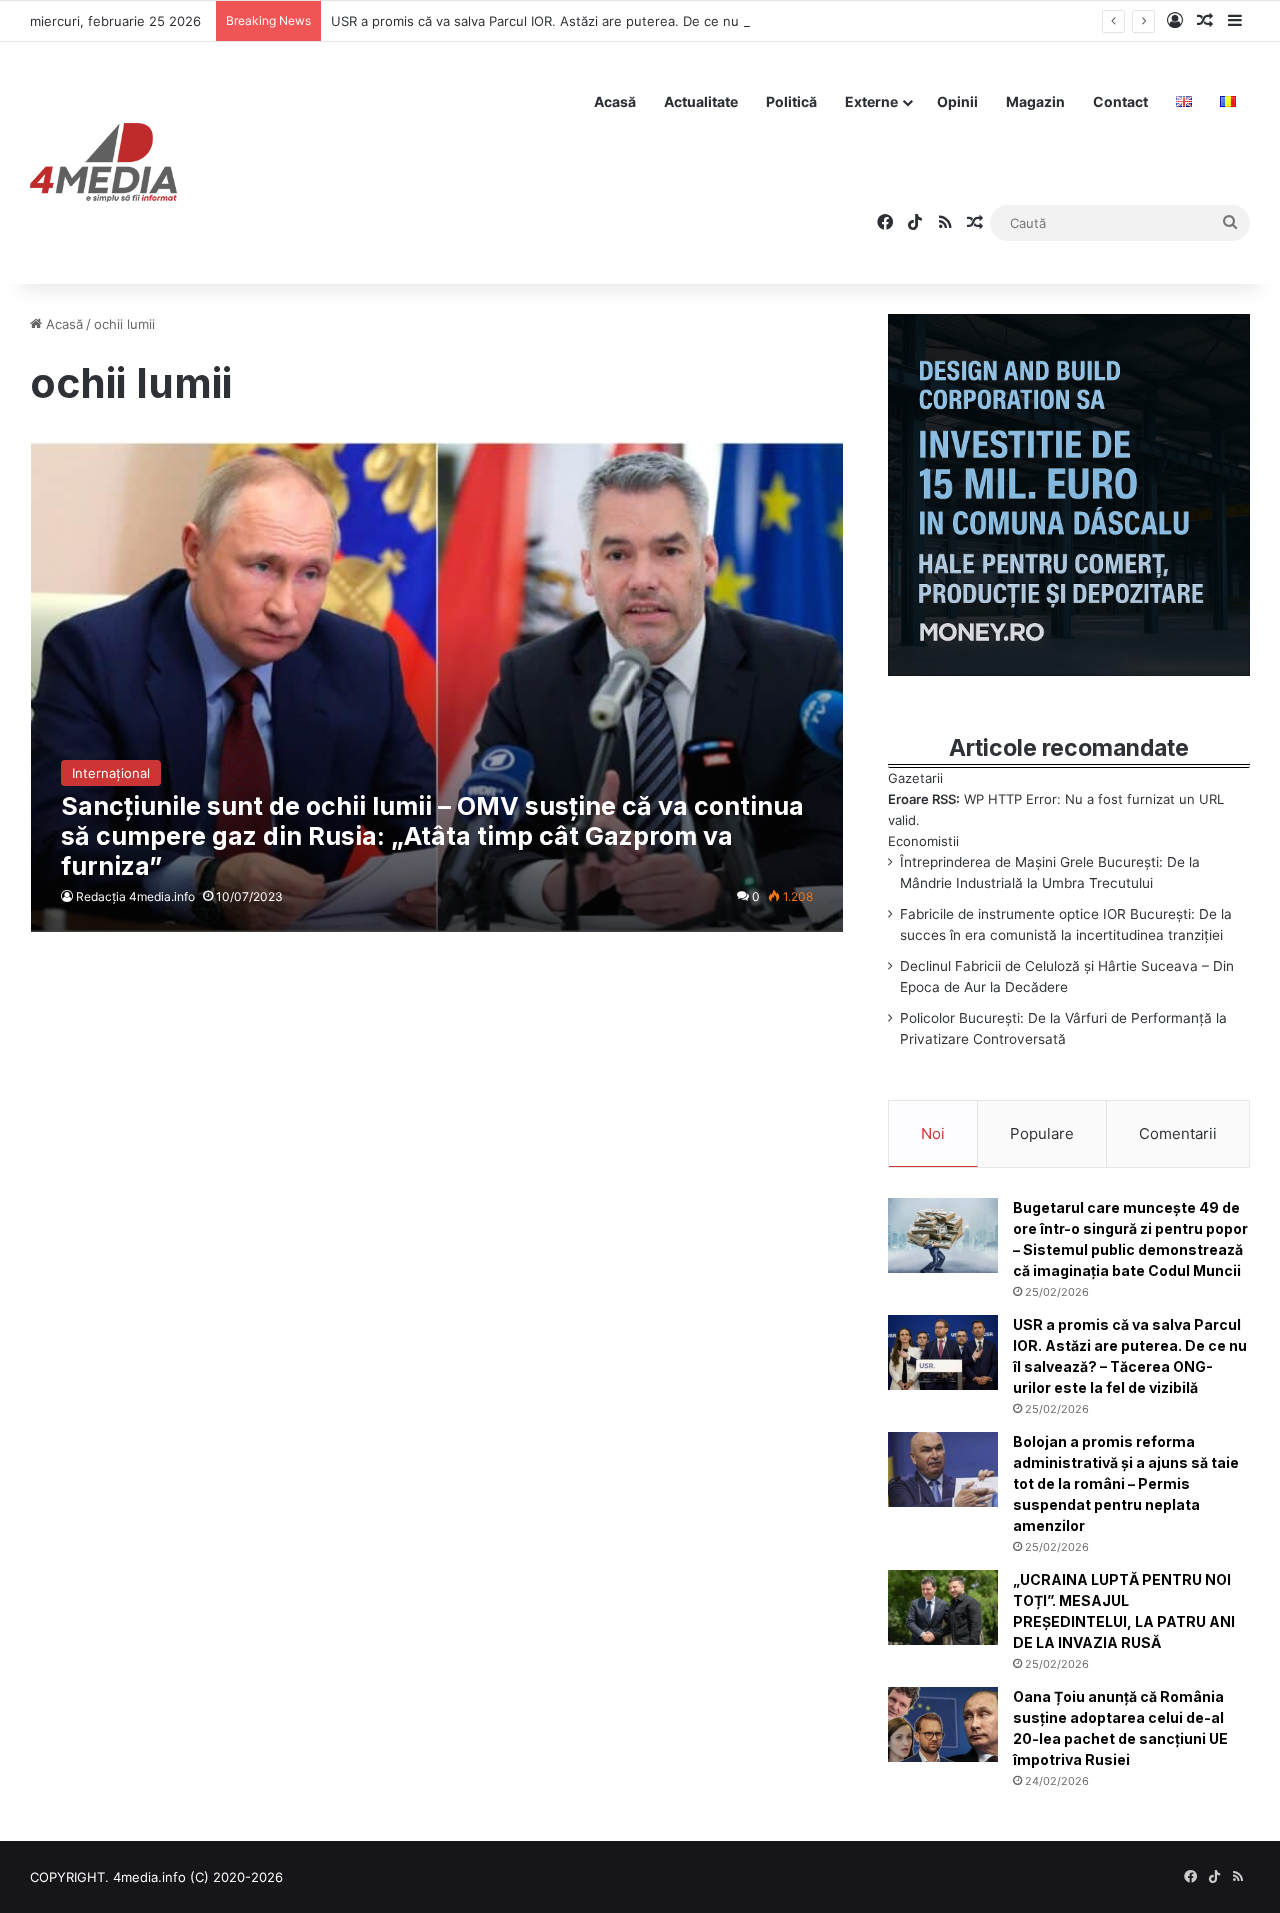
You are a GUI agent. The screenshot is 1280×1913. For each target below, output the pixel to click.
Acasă (615, 101)
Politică (791, 101)
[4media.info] (103, 163)
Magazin (1035, 101)
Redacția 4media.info (135, 896)
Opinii (957, 101)
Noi (933, 1133)
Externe (871, 101)
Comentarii (1178, 1133)
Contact (1120, 101)
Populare (1042, 1133)
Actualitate (701, 101)
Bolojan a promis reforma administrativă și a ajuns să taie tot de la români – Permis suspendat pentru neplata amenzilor (1126, 1483)
